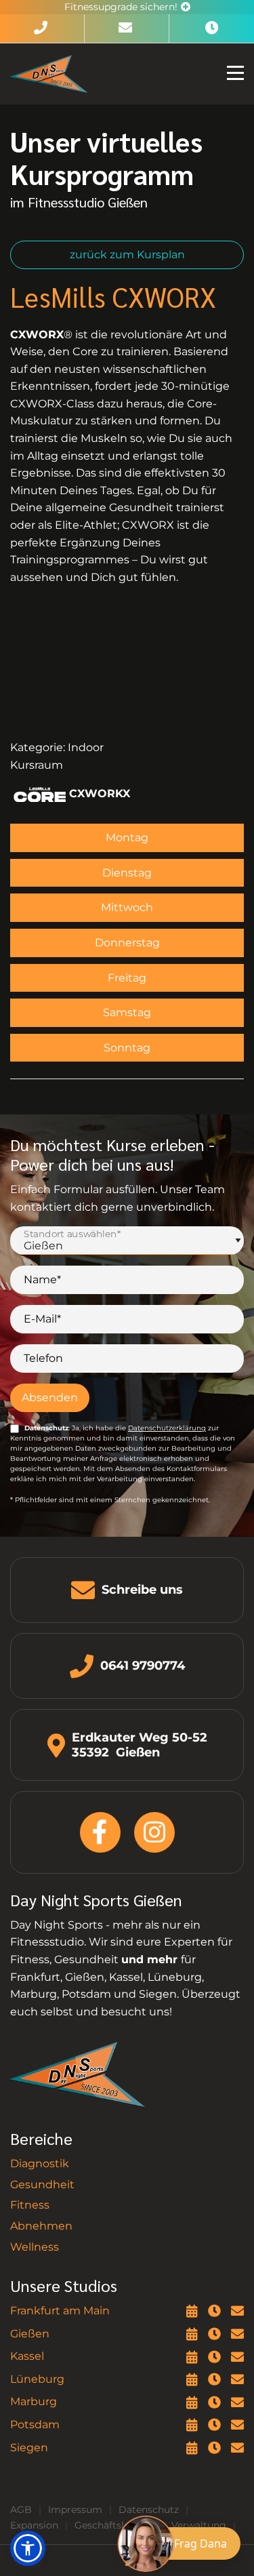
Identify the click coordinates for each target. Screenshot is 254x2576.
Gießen (30, 2334)
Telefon (43, 1358)
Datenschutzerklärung (167, 1428)
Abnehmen (41, 2226)
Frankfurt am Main (60, 2311)
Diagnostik (40, 2164)
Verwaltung (199, 2525)
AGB (21, 2510)
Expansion (34, 2525)
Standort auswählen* (72, 1234)
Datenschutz (149, 2510)
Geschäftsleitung (115, 2525)
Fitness (30, 2205)
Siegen (29, 2448)
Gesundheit (42, 2185)
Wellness (35, 2247)
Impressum (75, 2510)
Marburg (34, 2401)
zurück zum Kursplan (127, 255)
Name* (42, 1280)
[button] (28, 2548)
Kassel (27, 2356)
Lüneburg (37, 2379)
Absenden (50, 1397)
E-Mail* (42, 1319)
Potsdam (35, 2424)
